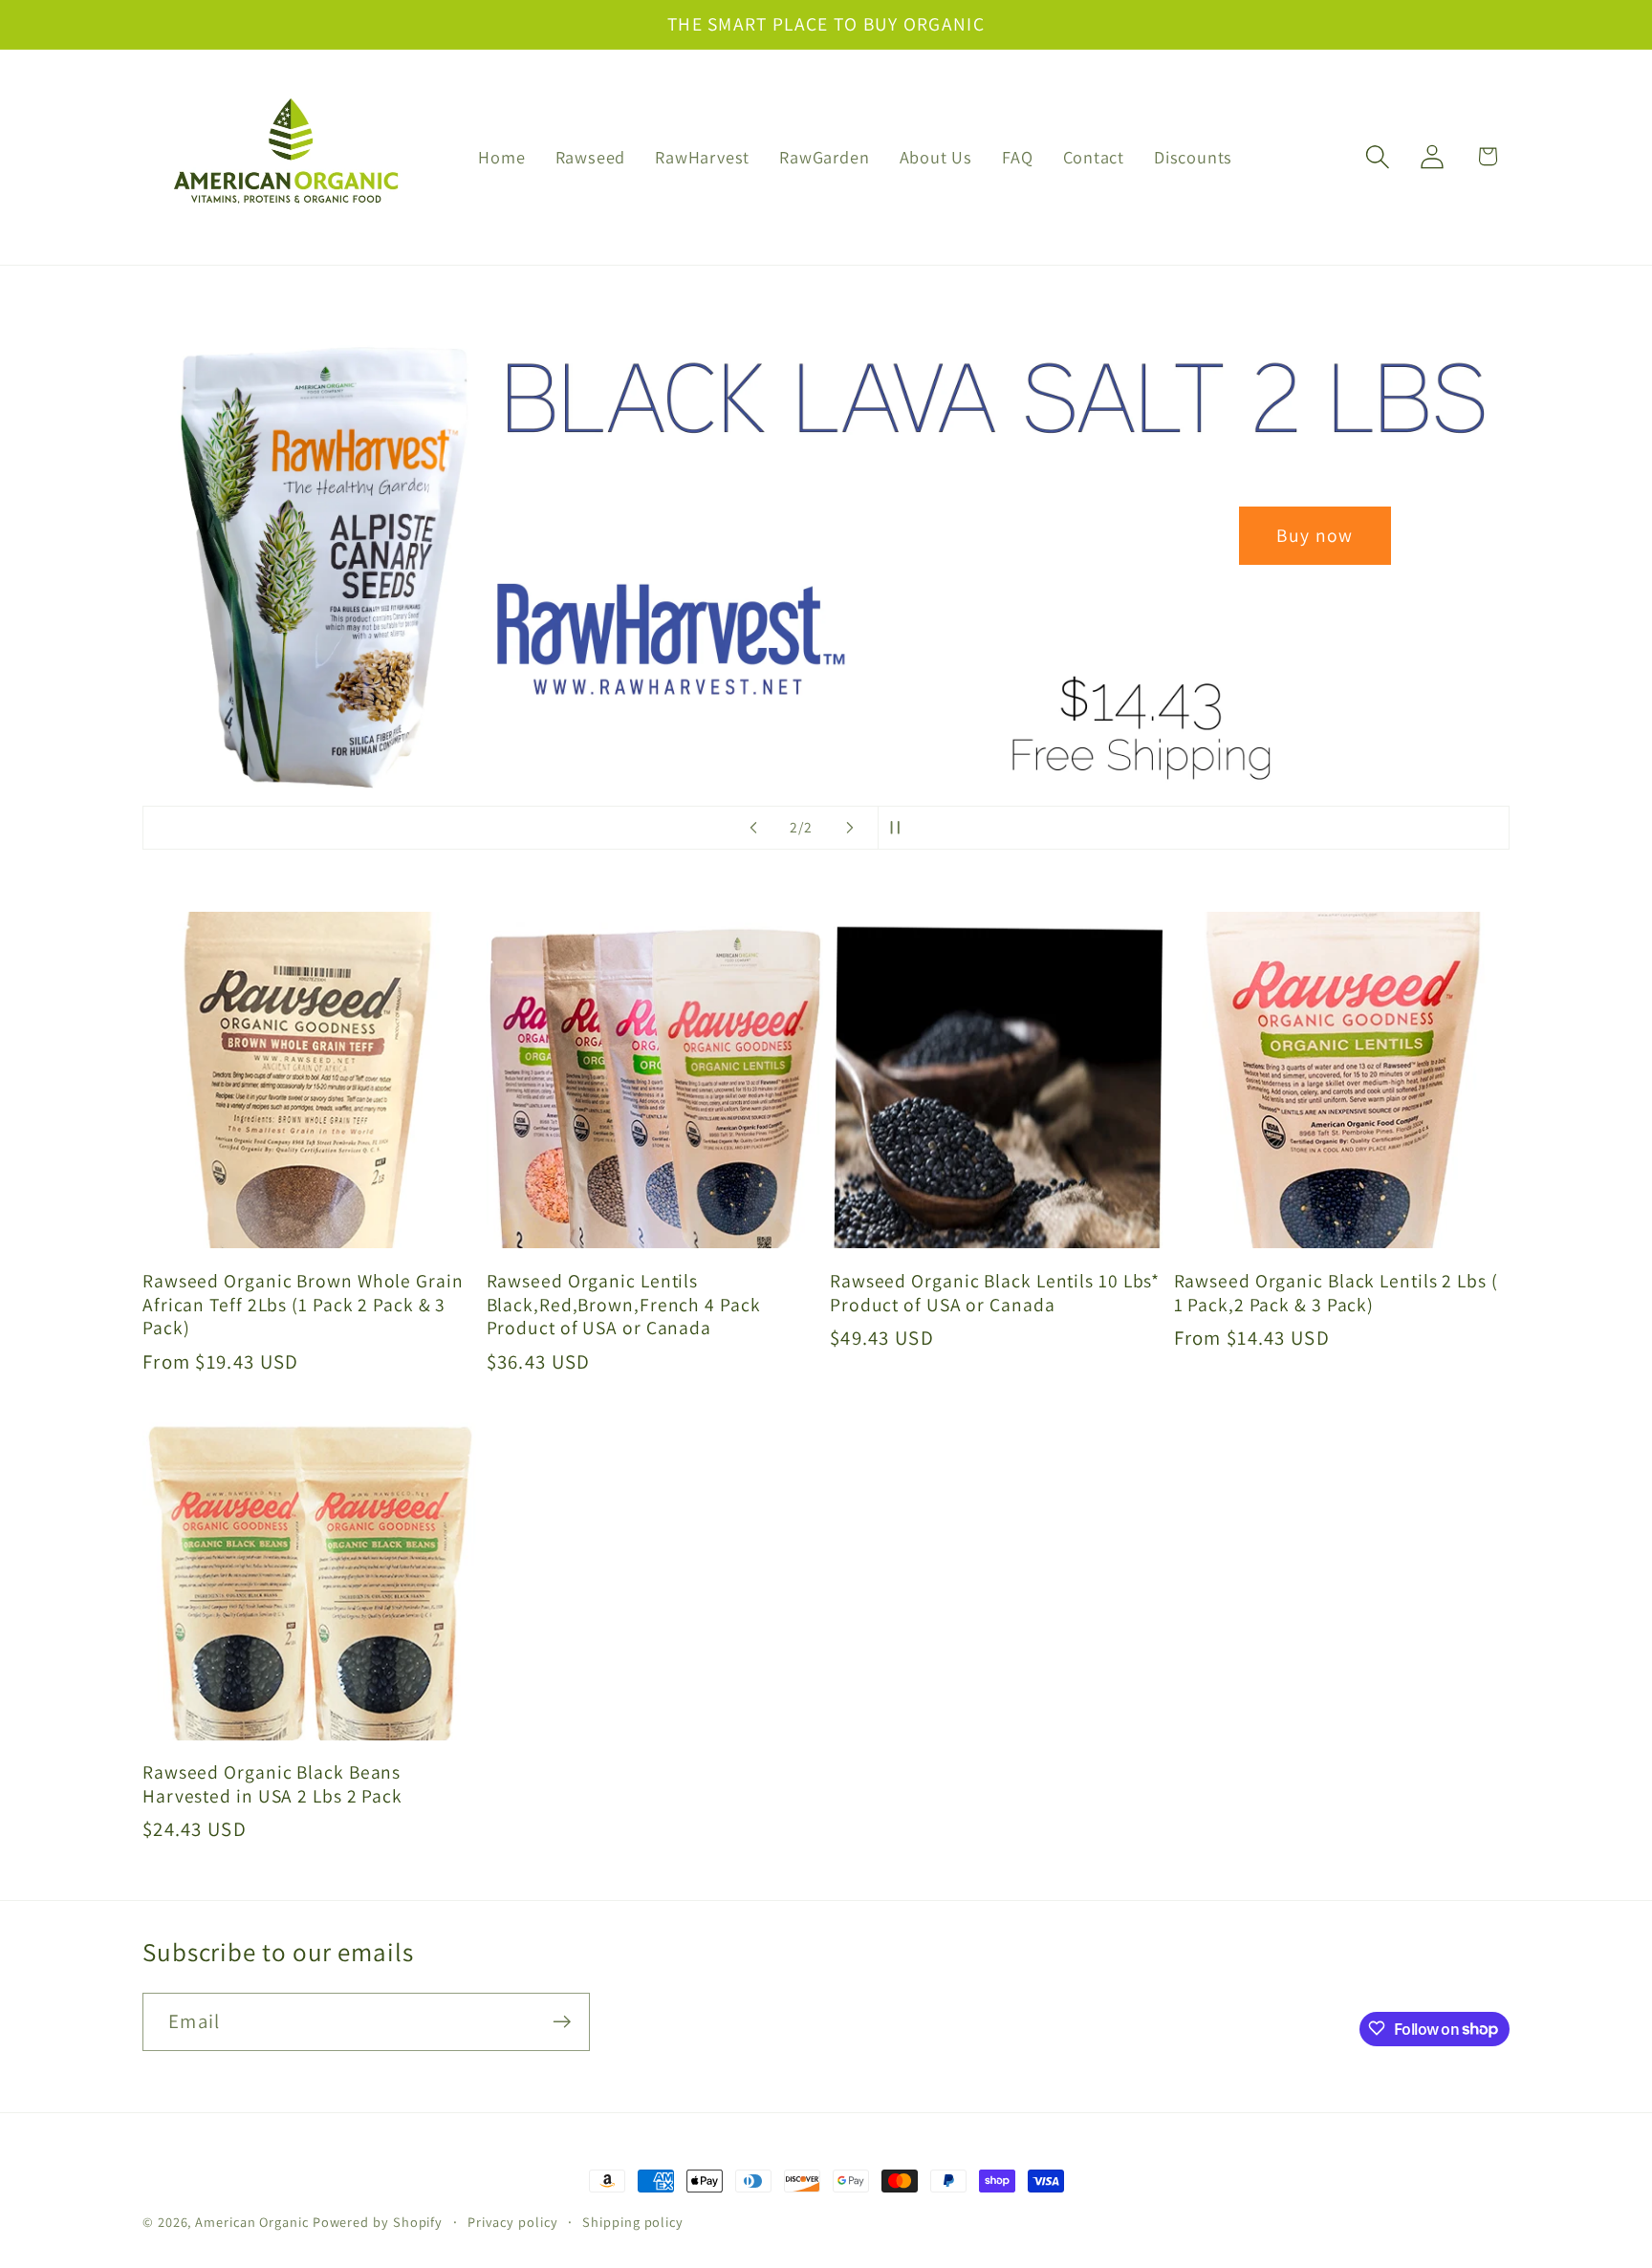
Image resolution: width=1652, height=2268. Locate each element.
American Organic (252, 2222)
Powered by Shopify (378, 2222)
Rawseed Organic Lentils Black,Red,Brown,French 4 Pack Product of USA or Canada (624, 1304)
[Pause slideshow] (899, 828)
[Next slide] (850, 828)
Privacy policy (513, 2222)
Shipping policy (633, 2222)
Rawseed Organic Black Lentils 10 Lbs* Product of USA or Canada (995, 1292)
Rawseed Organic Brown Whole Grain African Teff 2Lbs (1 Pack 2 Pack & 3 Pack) (303, 1304)
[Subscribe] (562, 2022)
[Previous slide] (753, 828)
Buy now (826, 535)
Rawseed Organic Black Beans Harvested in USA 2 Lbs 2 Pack (272, 1784)
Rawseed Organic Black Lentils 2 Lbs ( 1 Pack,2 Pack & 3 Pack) (1336, 1292)
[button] (1378, 156)
